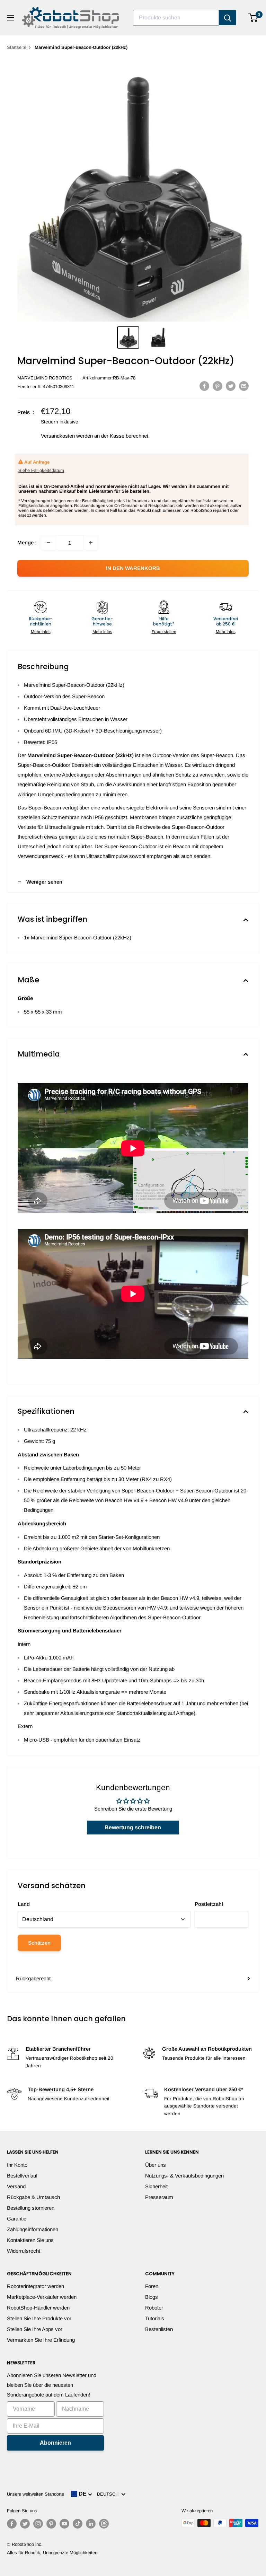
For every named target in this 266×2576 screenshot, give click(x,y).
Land (24, 1904)
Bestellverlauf (22, 2176)
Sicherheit (156, 2186)
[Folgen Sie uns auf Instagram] (38, 2524)
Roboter (154, 2308)
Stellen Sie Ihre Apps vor (35, 2329)
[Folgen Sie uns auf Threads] (104, 2524)
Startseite (17, 47)
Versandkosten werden (67, 436)
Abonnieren (55, 2443)
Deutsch (109, 2494)
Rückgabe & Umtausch (33, 2197)
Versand (16, 2186)
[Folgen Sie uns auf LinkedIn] (91, 2524)
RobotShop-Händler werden (38, 2308)
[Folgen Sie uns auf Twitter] (25, 2524)
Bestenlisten (159, 2329)
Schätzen (39, 1943)
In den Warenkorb (133, 568)
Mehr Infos (41, 632)
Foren (152, 2286)
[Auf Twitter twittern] (231, 386)
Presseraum (159, 2197)
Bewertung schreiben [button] (133, 1827)
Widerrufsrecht (24, 2251)
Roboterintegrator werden (36, 2286)
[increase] (91, 543)
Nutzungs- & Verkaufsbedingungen (184, 2176)
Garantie (17, 2219)
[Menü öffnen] (10, 18)
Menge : (27, 542)
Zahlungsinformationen (33, 2229)
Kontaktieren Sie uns (30, 2240)
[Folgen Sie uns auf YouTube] (64, 2524)
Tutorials (155, 2318)
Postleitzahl (209, 1904)
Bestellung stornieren (31, 2208)
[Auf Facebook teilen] (204, 386)
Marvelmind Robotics (45, 378)
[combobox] (176, 18)
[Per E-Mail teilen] (244, 386)
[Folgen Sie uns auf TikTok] (78, 2524)
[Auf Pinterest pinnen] (218, 386)
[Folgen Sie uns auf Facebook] (12, 2524)
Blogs (152, 2297)
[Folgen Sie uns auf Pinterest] (51, 2524)
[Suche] (228, 18)
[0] (253, 18)
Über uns (156, 2165)
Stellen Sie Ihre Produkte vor (39, 2318)
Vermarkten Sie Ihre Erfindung (41, 2340)
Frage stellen (164, 632)
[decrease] (48, 543)
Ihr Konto (17, 2165)
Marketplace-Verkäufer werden (42, 2297)
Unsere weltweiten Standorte (36, 2494)
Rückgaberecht (33, 1978)
